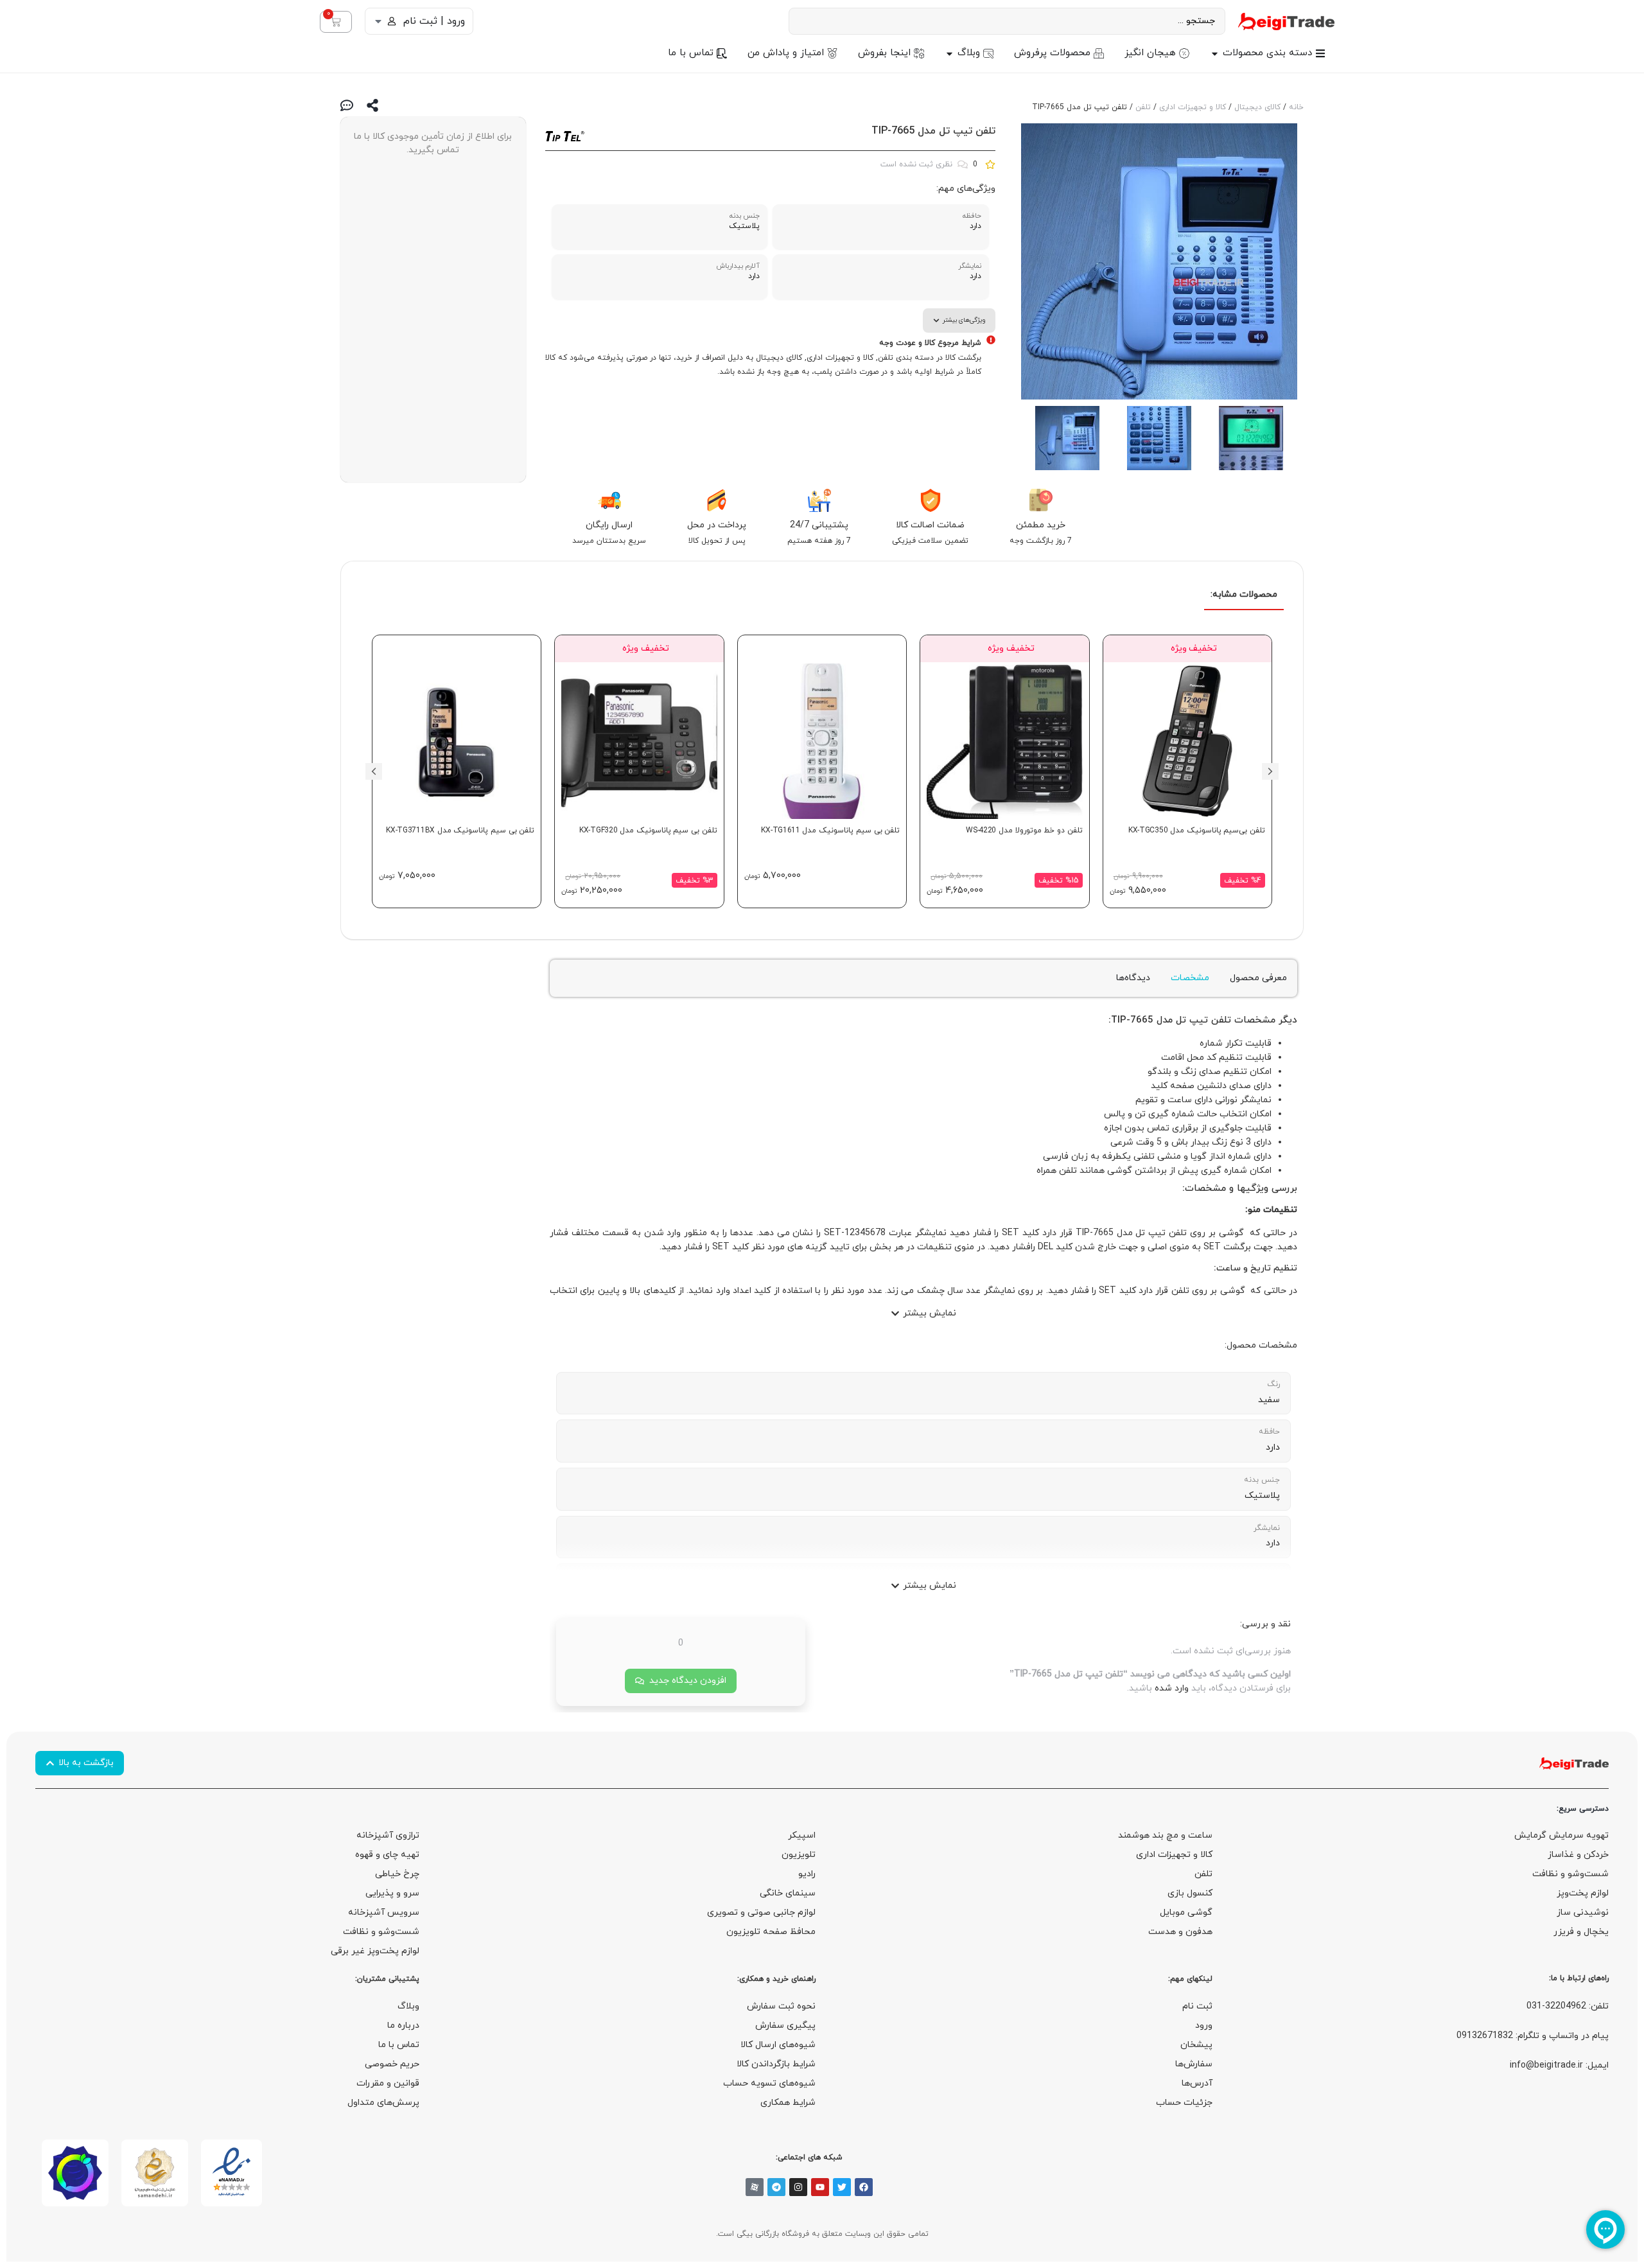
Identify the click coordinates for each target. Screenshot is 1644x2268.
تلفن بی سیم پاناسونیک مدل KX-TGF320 (648, 831)
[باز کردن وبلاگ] (949, 54)
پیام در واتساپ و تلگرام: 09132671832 (1533, 2036)
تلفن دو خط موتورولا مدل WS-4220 (1024, 831)
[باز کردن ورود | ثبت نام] (378, 21)
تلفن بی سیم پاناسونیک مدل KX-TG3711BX (460, 831)
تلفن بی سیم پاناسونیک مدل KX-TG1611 (830, 831)
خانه (1296, 107)
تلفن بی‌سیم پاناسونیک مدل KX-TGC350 (1197, 831)
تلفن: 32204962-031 (1568, 2006)
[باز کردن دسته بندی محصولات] (1215, 54)
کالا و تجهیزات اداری (1193, 107)
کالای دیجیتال (1257, 107)
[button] (1270, 771)
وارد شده (1172, 1688)
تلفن (1143, 107)
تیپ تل (1192, 1020)
